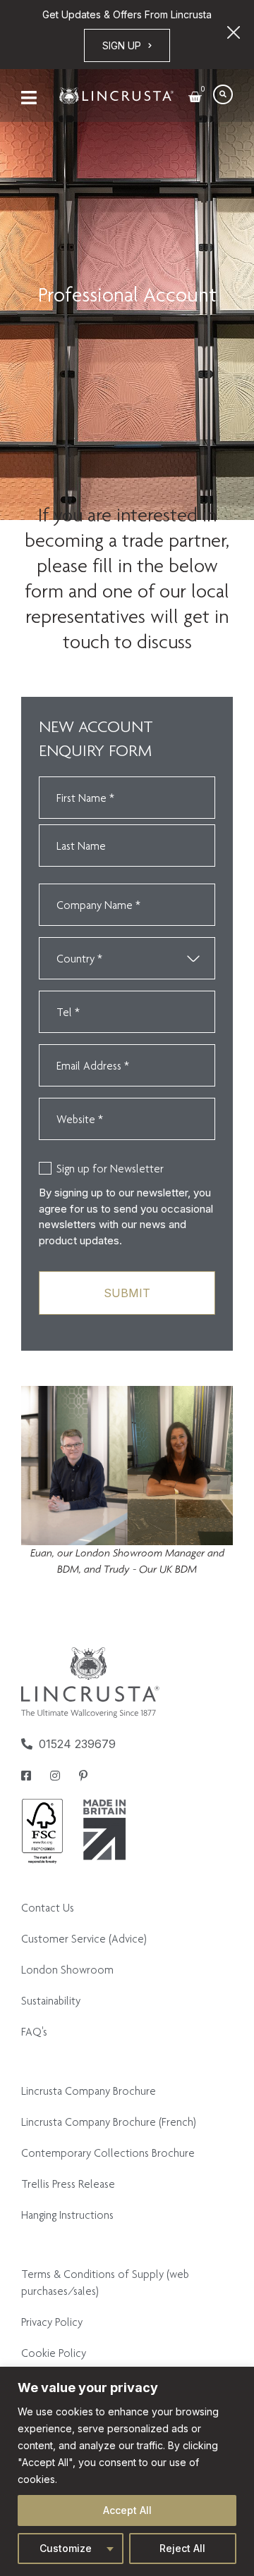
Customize (66, 2548)
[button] (223, 94)
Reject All (182, 2548)
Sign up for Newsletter (110, 1169)
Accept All (127, 2510)
